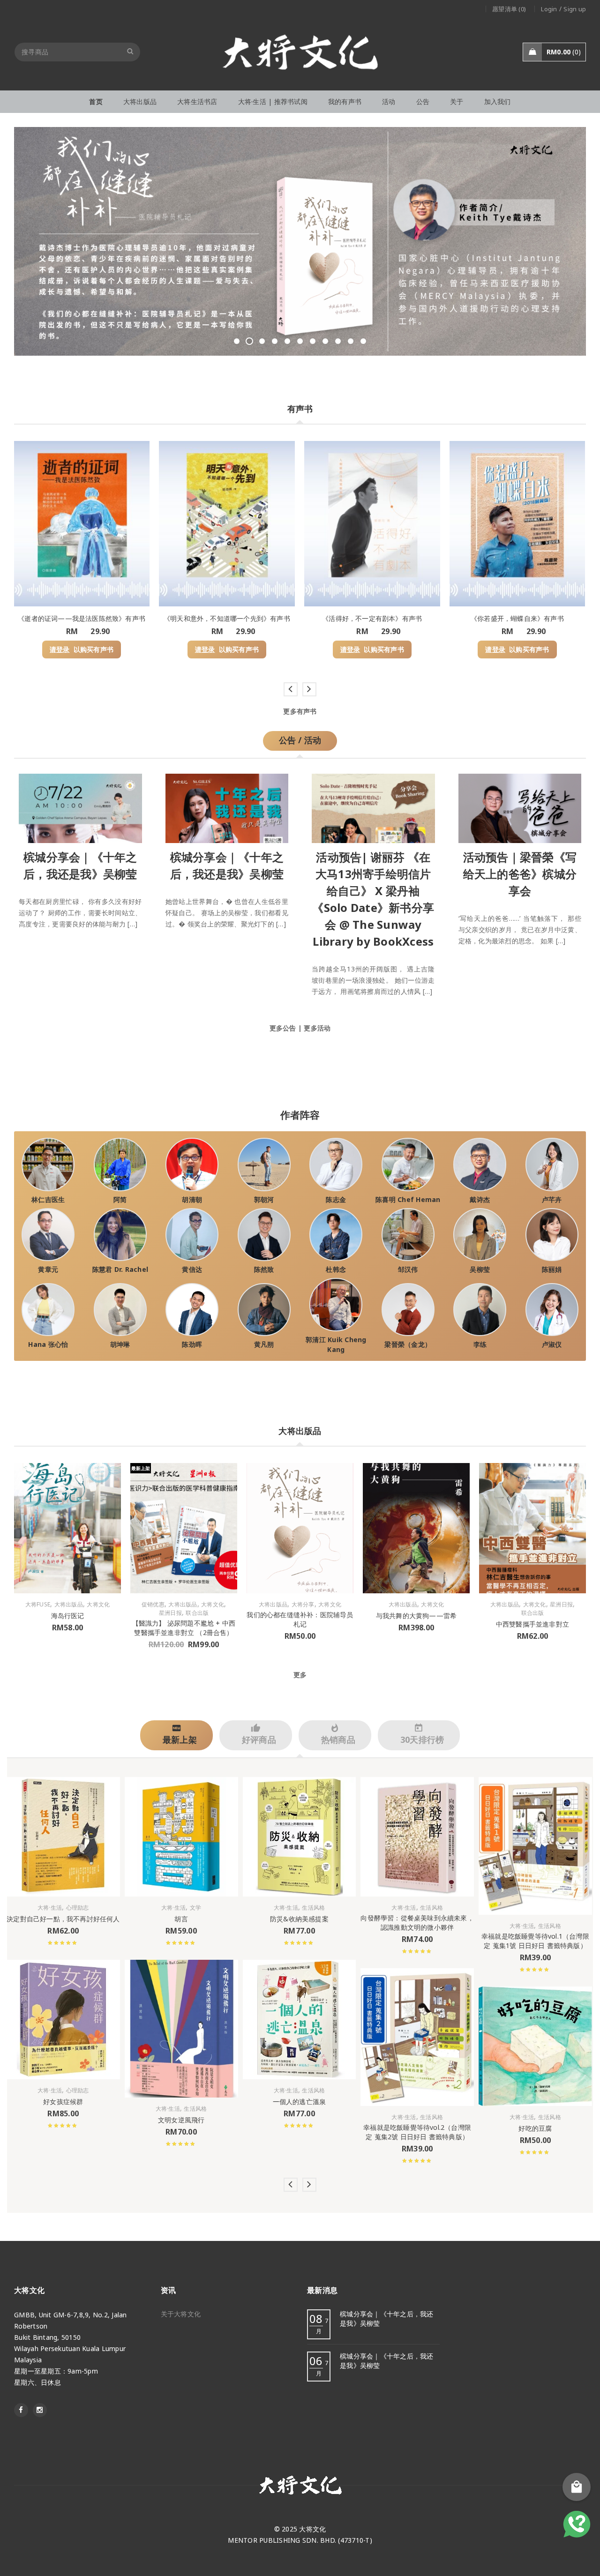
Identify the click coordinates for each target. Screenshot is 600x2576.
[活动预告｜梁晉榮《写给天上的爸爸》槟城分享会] (520, 806)
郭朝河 (264, 1199)
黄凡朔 (264, 1344)
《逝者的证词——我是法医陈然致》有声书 (82, 618)
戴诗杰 (480, 1199)
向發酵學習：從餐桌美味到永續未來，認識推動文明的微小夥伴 (417, 1923)
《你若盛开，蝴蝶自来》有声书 (517, 618)
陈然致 (264, 1269)
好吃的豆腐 (535, 2128)
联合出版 (197, 1613)
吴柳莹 (480, 1269)
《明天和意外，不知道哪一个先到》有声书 (227, 618)
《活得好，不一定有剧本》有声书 (372, 618)
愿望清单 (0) (509, 9)
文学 (196, 1908)
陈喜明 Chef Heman (408, 1199)
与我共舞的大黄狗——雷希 (416, 1616)
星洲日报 (170, 1613)
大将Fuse (38, 1605)
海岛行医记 (68, 1616)
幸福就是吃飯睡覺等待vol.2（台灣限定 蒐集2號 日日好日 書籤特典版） (417, 2132)
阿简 (120, 1199)
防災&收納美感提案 (299, 1919)
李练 (480, 1344)
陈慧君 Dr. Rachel (120, 1269)
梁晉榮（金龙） (408, 1344)
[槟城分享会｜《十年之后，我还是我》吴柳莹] (80, 806)
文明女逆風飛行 (181, 2120)
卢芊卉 (552, 1199)
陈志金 (336, 1199)
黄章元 (48, 1269)
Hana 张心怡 (48, 1344)
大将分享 (303, 1605)
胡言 (181, 1919)
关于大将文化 (181, 2314)
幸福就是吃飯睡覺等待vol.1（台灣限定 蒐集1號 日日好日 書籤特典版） (535, 1941)
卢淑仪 (552, 1344)
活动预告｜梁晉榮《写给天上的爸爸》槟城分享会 (520, 873)
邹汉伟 (408, 1269)
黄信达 (192, 1269)
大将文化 (98, 1605)
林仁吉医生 (48, 1199)
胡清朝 (192, 1199)
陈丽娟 (552, 1269)
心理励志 (78, 1908)
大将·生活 (50, 1908)
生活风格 (195, 2109)
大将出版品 (69, 1605)
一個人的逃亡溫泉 (300, 2101)
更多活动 (317, 1027)
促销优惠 (153, 1605)
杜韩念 (336, 1269)
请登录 (60, 650)
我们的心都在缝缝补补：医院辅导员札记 (300, 1619)
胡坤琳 (120, 1344)
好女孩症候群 (63, 2101)
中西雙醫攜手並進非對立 (532, 1624)
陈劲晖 (192, 1344)
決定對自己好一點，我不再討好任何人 (63, 1919)
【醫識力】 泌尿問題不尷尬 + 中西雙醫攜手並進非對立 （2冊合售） (184, 1628)
